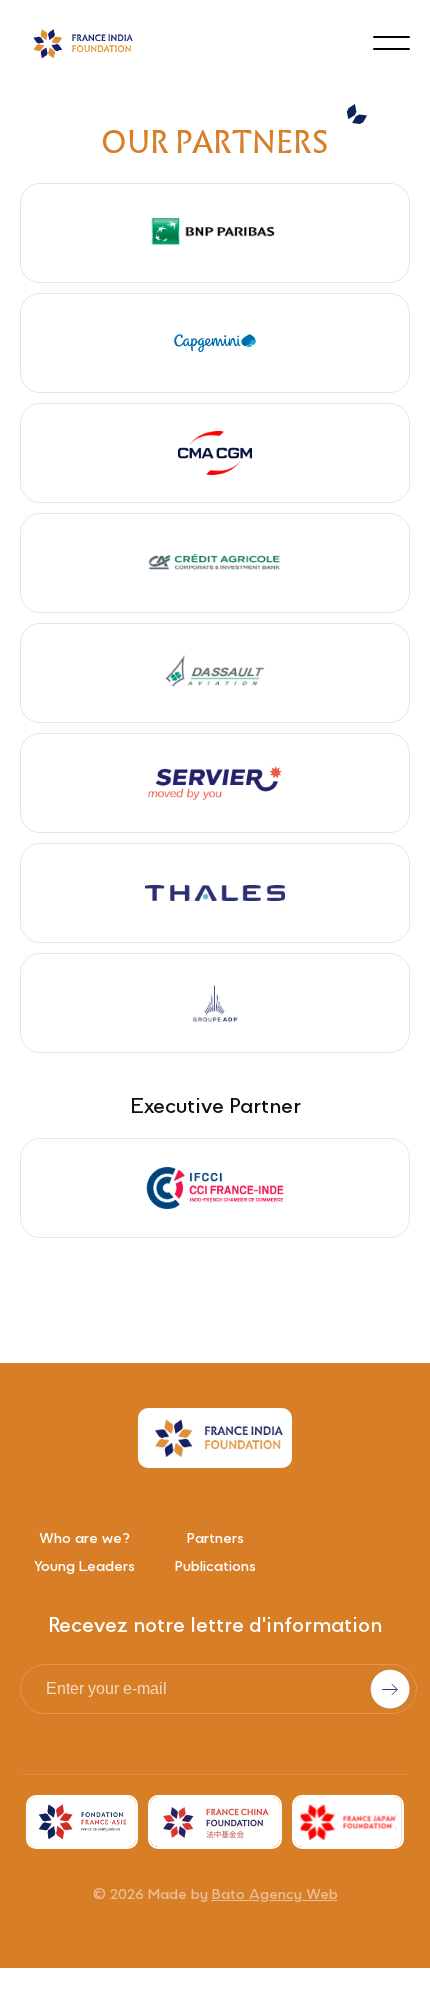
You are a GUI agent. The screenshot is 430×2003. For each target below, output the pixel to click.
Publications (215, 1568)
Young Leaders (84, 1568)
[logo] (80, 43)
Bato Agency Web (275, 1896)
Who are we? (84, 1540)
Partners (215, 1540)
